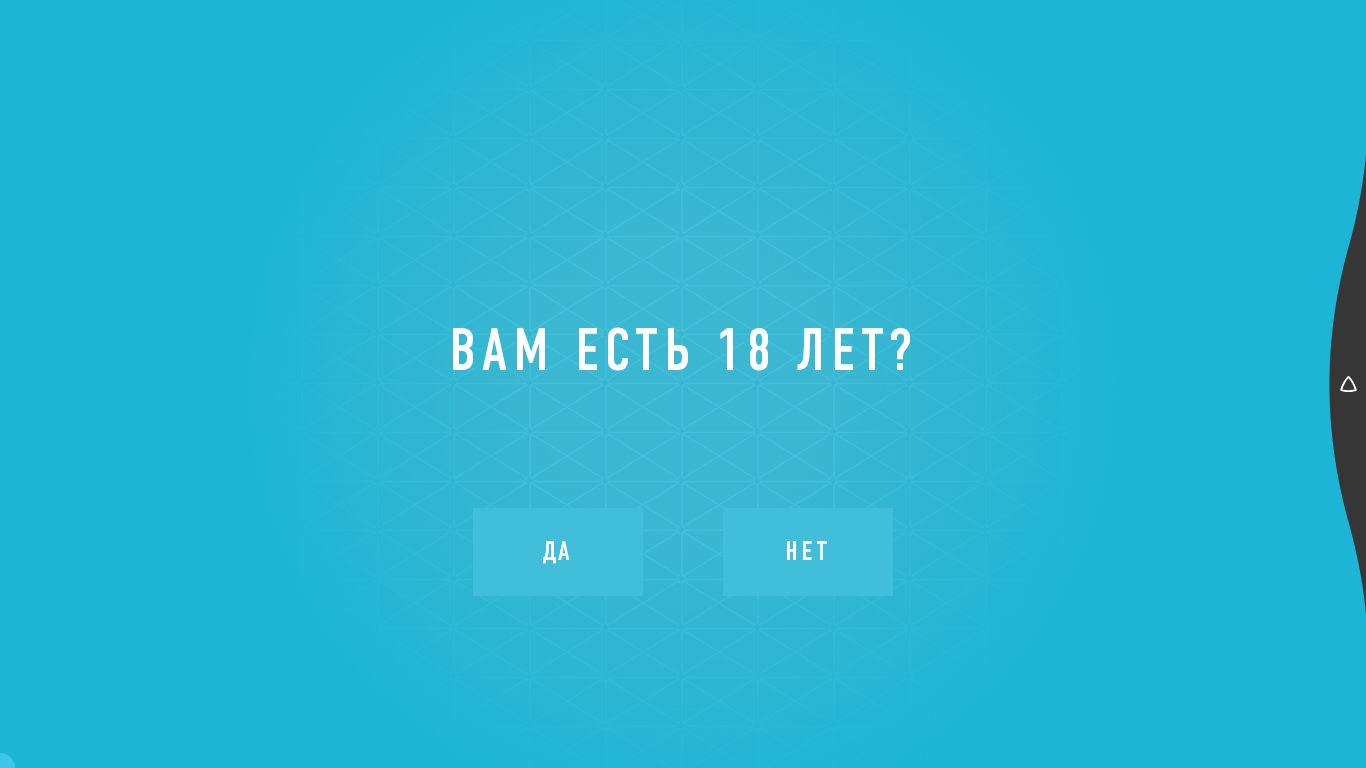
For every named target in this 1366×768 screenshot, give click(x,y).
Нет (807, 550)
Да (558, 550)
